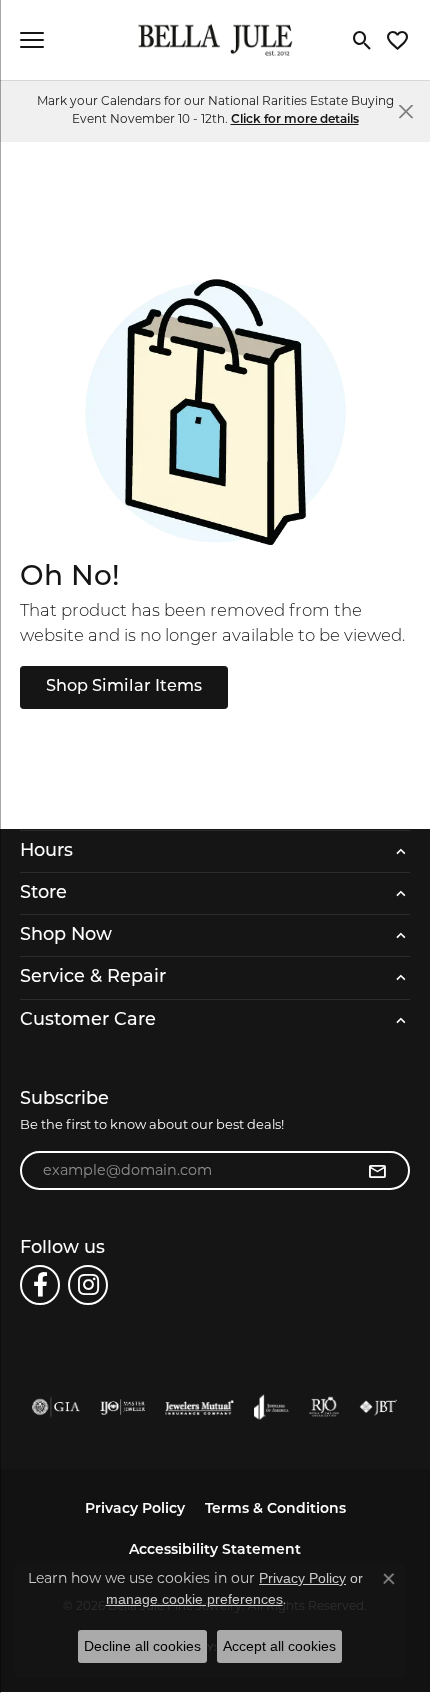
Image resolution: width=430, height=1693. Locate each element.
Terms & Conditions (275, 1509)
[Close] (405, 110)
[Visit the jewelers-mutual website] (199, 1407)
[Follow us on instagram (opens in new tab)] (88, 1285)
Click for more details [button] (295, 120)
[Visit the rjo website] (324, 1407)
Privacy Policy (135, 1509)
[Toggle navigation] (32, 40)
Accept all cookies (279, 1646)
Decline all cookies (142, 1646)
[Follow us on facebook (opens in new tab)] (40, 1285)
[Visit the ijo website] (122, 1407)
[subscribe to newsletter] (377, 1171)
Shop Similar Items (124, 687)
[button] (362, 40)
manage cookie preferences (194, 1599)
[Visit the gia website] (56, 1407)
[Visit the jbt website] (378, 1407)
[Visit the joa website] (271, 1407)
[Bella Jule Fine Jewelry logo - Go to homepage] (215, 40)
